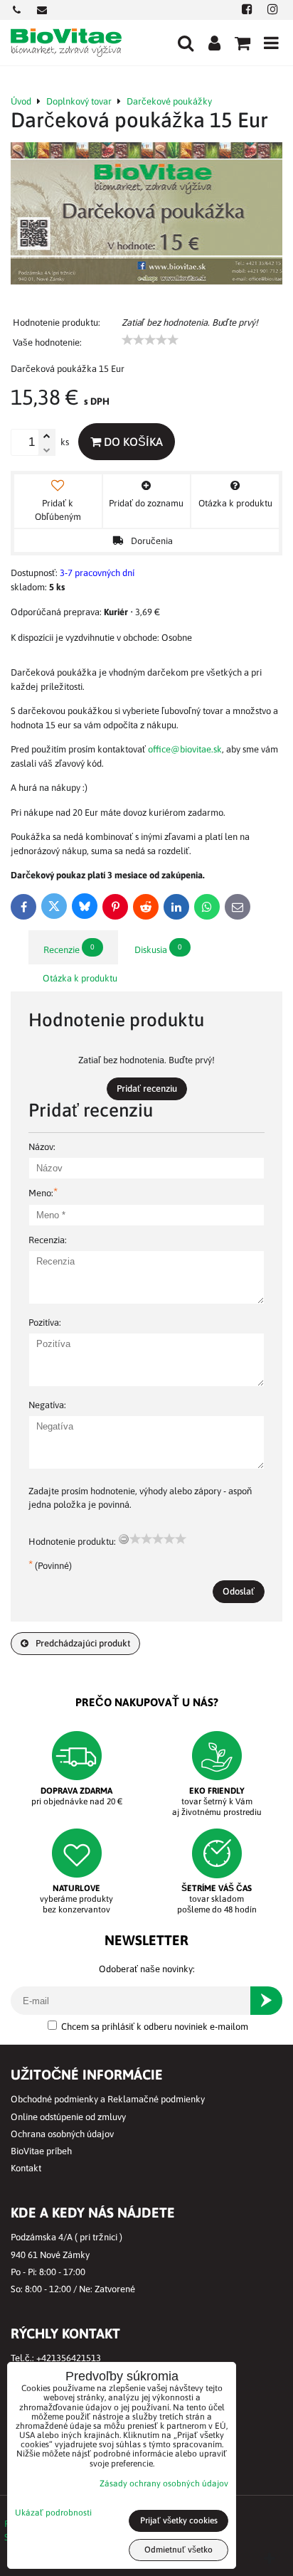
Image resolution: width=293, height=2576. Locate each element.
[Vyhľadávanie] (186, 43)
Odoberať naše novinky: (147, 1969)
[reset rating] (124, 1539)
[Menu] (271, 43)
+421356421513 (69, 2358)
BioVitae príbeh (41, 2151)
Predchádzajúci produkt (83, 1643)
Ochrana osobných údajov (62, 2134)
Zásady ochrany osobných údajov (164, 2484)
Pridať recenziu (147, 1089)
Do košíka (132, 442)
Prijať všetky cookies (179, 2521)
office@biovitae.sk (185, 749)
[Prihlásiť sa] (214, 43)
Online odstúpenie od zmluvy (68, 2117)
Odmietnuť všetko (179, 2550)
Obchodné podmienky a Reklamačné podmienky (108, 2099)
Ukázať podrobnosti (53, 2513)
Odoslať (239, 1591)
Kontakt (26, 2168)
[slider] (150, 340)
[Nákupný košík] (243, 43)
